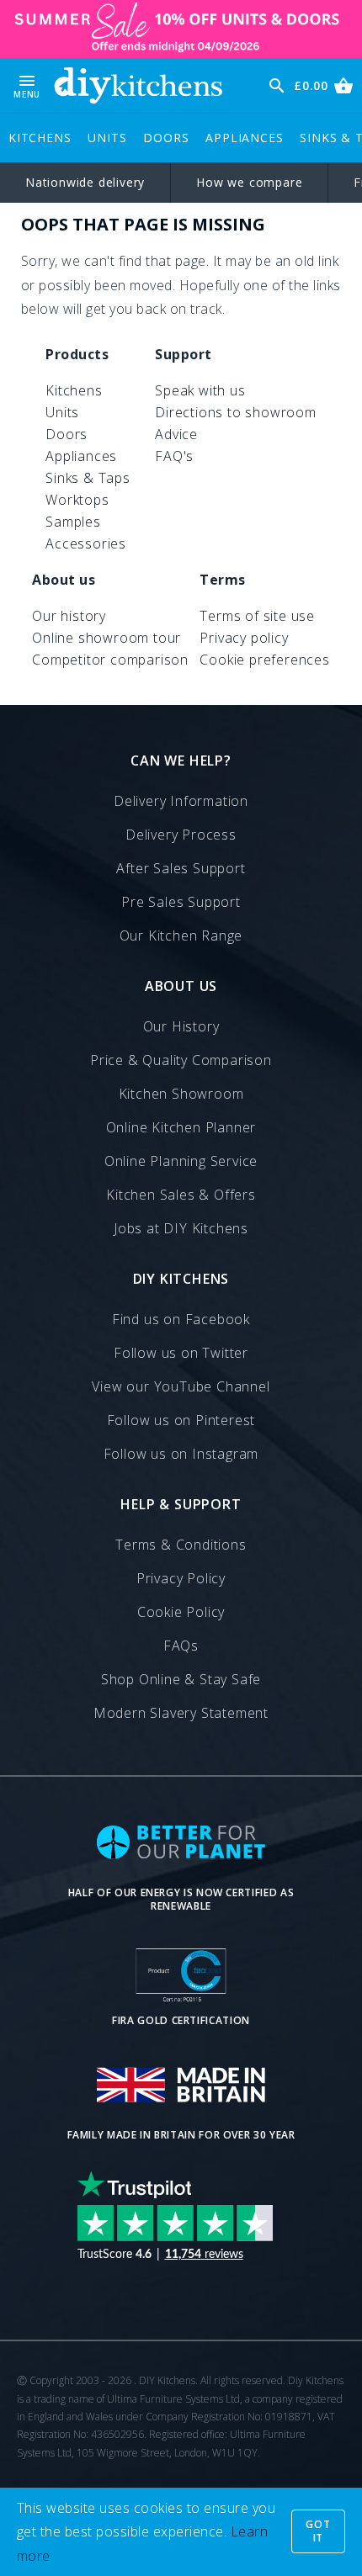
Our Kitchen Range (181, 936)
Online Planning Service (181, 1161)
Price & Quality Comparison (181, 1060)
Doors (166, 138)
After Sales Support (181, 868)
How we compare (249, 182)
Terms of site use (257, 616)
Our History (181, 1026)
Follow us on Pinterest (181, 1420)
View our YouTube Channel (181, 1386)
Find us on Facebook (181, 1319)
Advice (176, 434)
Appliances (244, 138)
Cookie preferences (264, 660)
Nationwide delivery (85, 182)
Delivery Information (181, 801)
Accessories (86, 543)
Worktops (77, 500)
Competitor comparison (110, 660)
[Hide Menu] (138, 85)
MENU (27, 85)
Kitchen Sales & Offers (181, 1195)
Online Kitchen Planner (181, 1127)
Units (107, 138)
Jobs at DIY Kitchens (181, 1228)
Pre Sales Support (181, 902)
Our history (69, 616)
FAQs (181, 1646)
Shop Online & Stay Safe (181, 1679)
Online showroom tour (106, 638)
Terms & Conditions (181, 1545)
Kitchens (40, 138)
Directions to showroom (236, 412)
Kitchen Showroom (181, 1094)
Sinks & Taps (88, 478)
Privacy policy (244, 638)
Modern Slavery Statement (181, 1713)
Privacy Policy (181, 1578)
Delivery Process (181, 835)
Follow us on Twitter (181, 1353)
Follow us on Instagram (181, 1454)
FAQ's (174, 456)
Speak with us (200, 390)
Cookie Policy (181, 1612)
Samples (73, 522)
